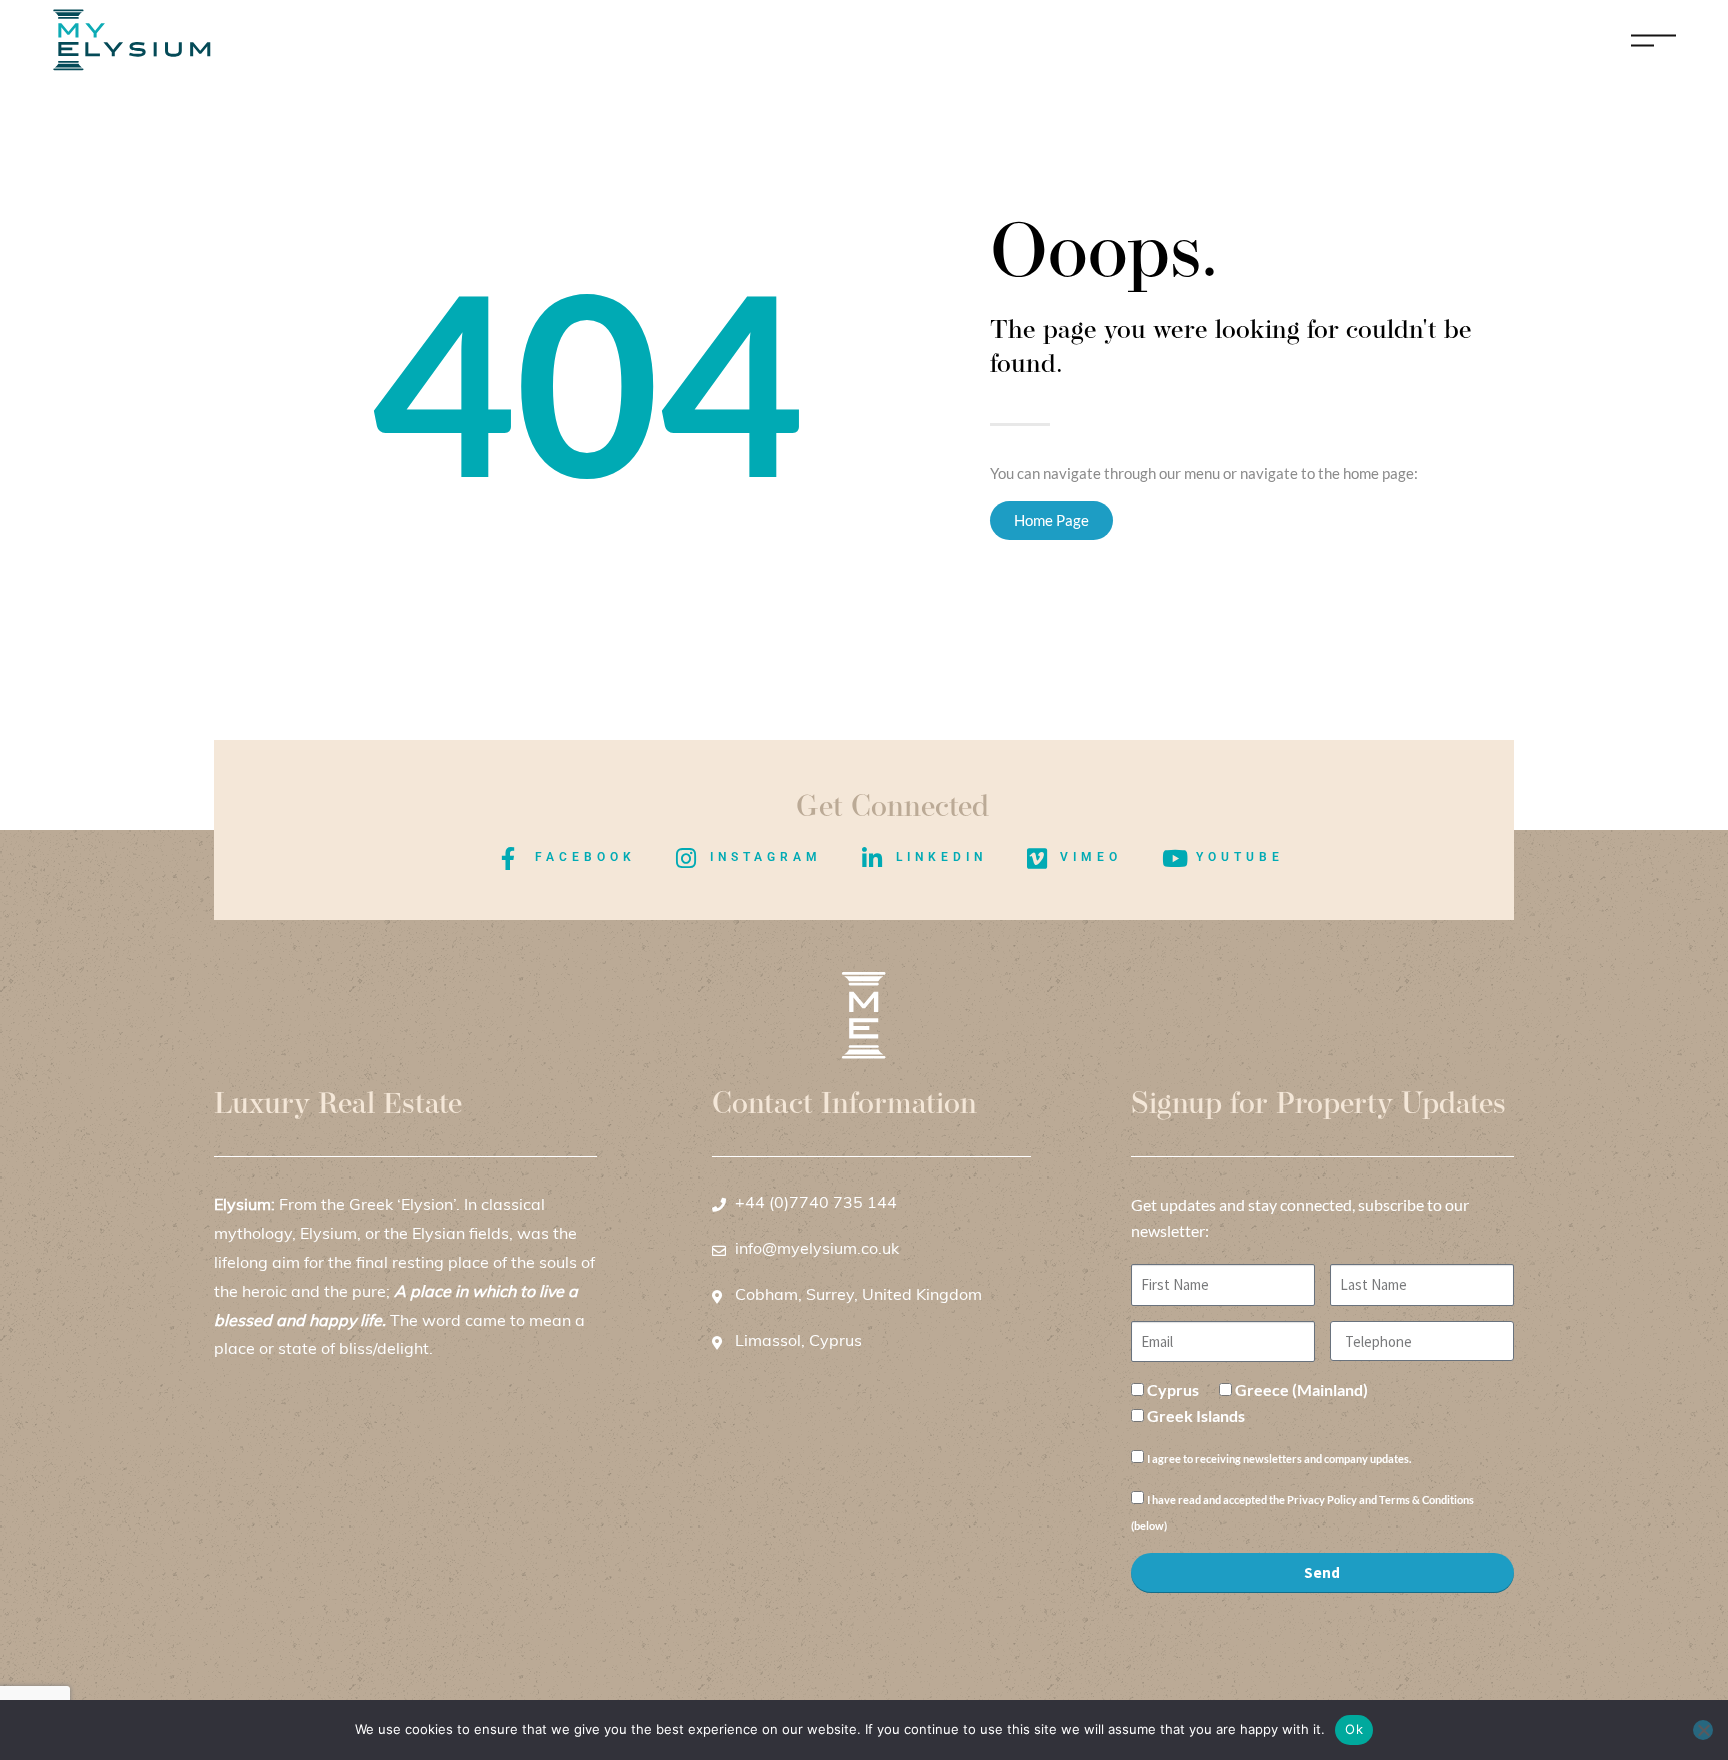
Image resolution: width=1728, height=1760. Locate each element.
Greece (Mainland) (1301, 1389)
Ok (1354, 1729)
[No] (1703, 1730)
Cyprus (1173, 1389)
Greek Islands (1196, 1415)
